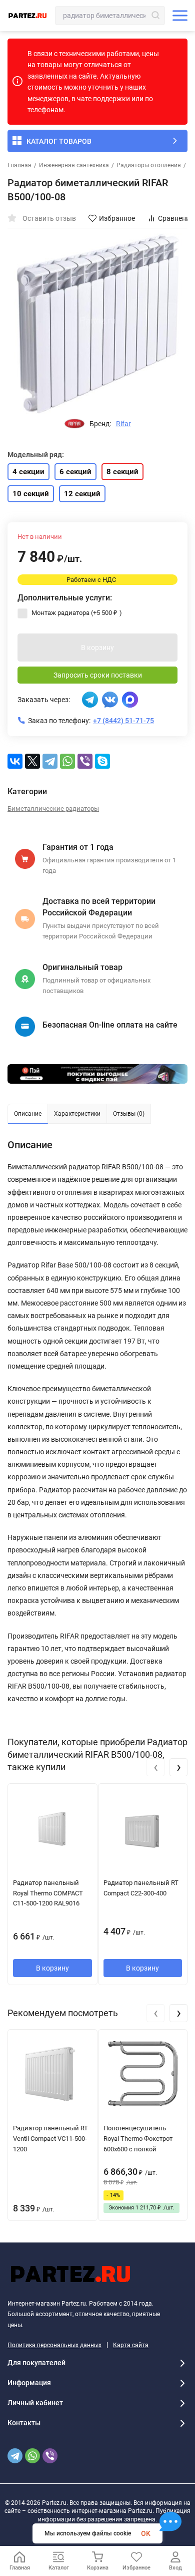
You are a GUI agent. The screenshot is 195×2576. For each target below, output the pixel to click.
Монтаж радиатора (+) (76, 613)
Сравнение (176, 218)
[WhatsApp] (67, 761)
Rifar (123, 424)
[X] (32, 761)
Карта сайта (131, 2345)
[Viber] (85, 761)
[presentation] (155, 1767)
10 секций (31, 494)
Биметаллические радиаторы (53, 809)
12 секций (82, 494)
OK (146, 2533)
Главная (19, 165)
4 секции (28, 472)
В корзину (97, 648)
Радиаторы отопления (149, 165)
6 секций (75, 472)
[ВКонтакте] (15, 761)
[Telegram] (50, 761)
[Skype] (102, 761)
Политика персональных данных (54, 2345)
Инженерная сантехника (74, 165)
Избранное (117, 218)
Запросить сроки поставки (98, 675)
